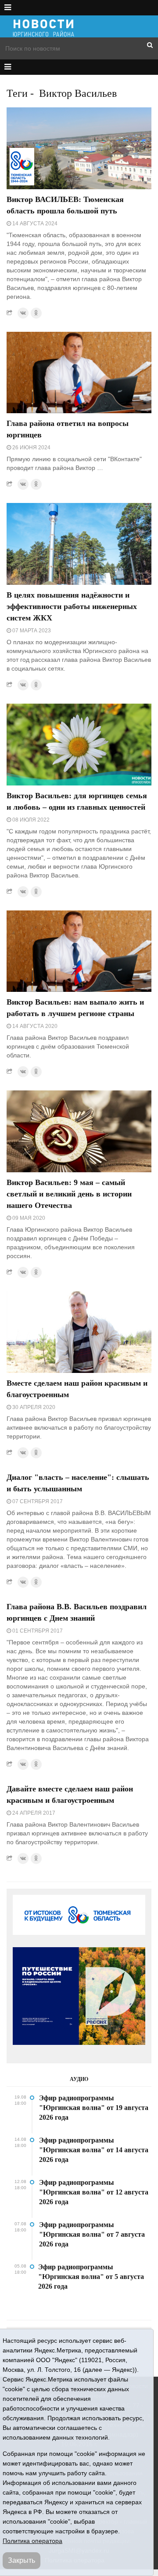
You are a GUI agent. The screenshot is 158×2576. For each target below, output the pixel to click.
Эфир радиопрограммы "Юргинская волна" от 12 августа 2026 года (94, 2192)
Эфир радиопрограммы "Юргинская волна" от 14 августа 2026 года (94, 2150)
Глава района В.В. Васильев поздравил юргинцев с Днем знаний (77, 1612)
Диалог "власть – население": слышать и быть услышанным (78, 1483)
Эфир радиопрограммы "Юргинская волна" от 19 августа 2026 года (94, 2108)
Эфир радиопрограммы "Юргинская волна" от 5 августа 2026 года (91, 2277)
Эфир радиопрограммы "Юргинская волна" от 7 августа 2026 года (92, 2234)
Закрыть (22, 2560)
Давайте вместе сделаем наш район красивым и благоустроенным (70, 1794)
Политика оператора (32, 2541)
